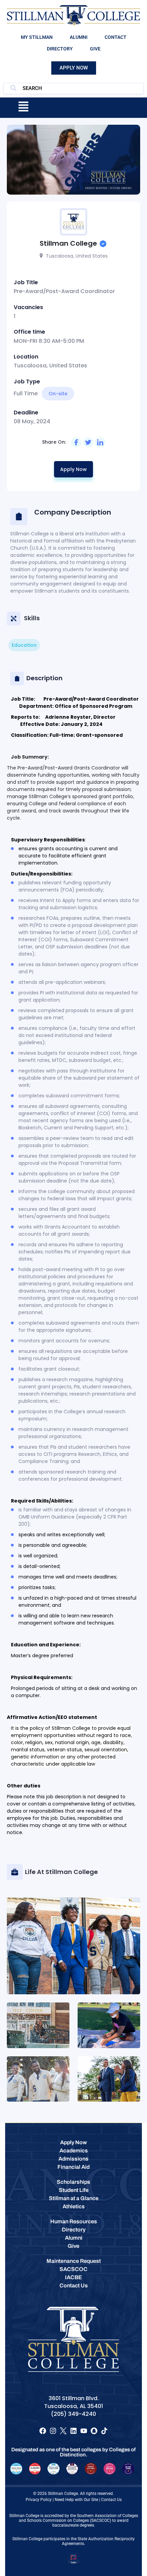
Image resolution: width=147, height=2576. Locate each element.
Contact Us (111, 2500)
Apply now (73, 469)
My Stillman (37, 37)
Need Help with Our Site (76, 2500)
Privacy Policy (39, 2500)
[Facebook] (43, 2431)
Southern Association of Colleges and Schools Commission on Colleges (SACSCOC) (78, 2518)
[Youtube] (84, 2431)
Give (95, 49)
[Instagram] (53, 2431)
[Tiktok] (104, 2431)
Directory (60, 49)
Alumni (79, 37)
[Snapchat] (94, 2431)
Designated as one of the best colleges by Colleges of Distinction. (73, 2452)
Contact (116, 37)
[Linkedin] (73, 2431)
